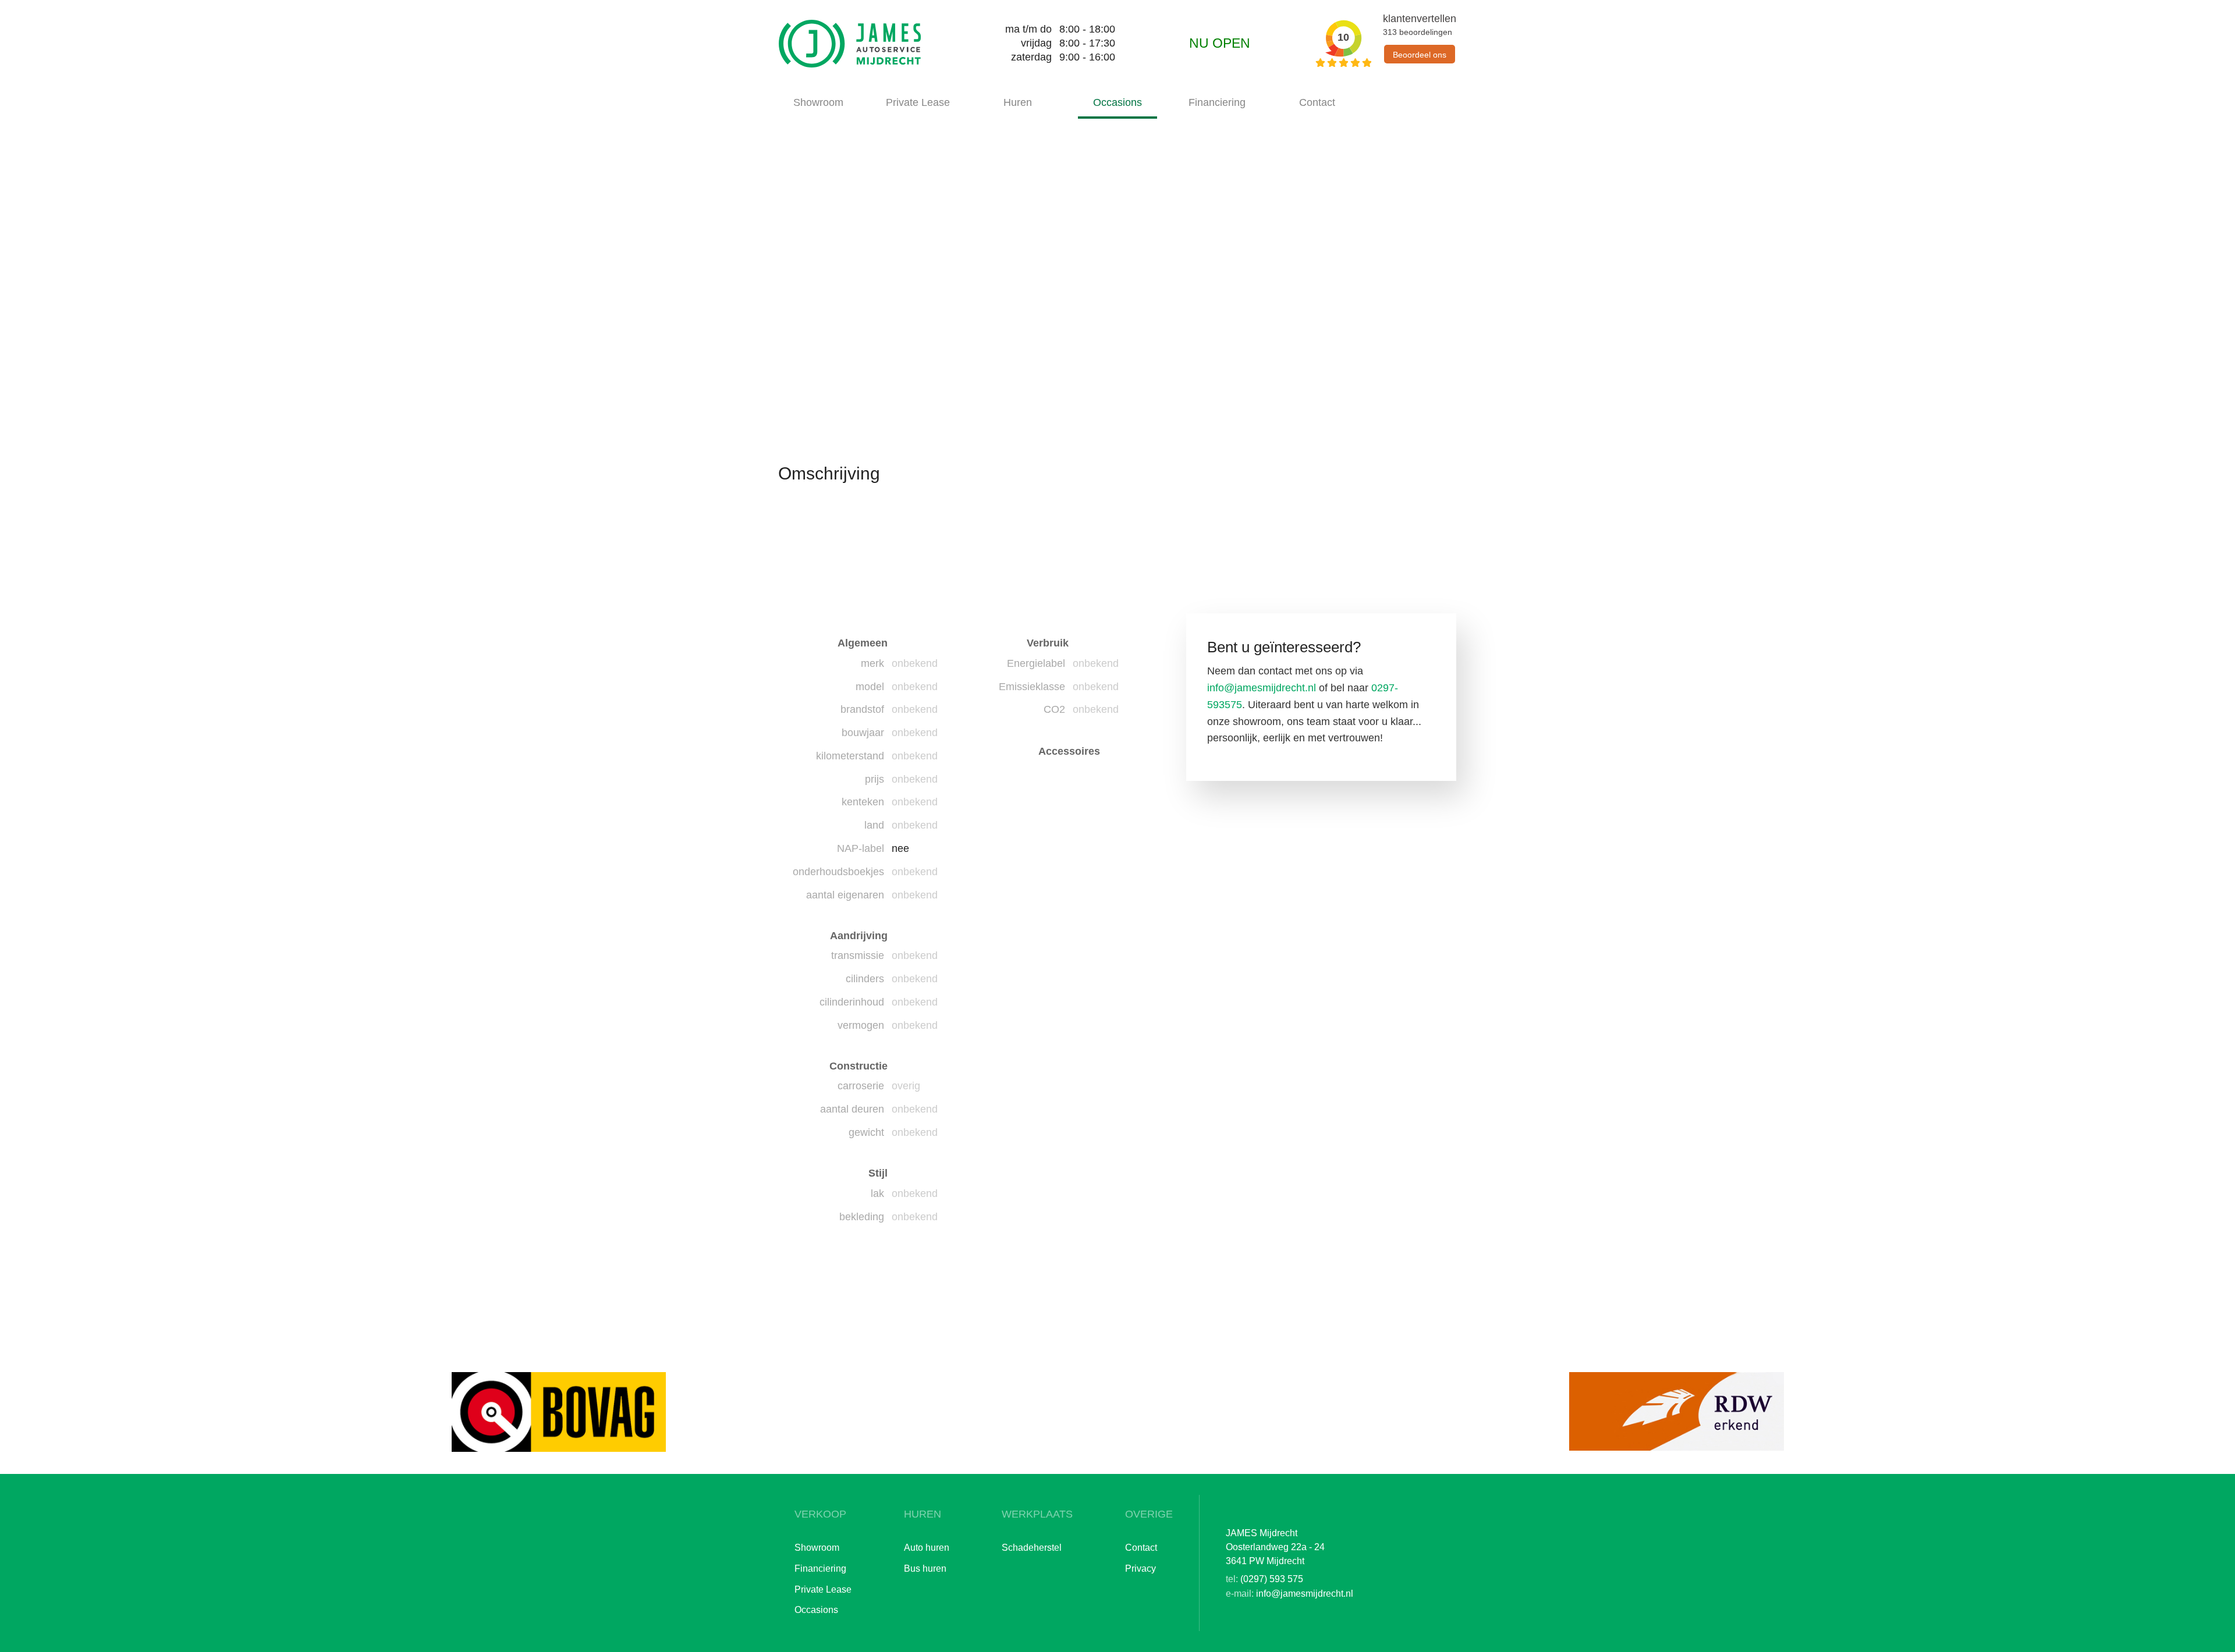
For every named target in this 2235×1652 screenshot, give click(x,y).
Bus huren (925, 1568)
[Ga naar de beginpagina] (850, 44)
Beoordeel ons (1420, 55)
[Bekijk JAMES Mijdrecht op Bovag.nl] (559, 1412)
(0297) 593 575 (1272, 1579)
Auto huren (927, 1547)
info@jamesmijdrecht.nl (1262, 688)
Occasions (1117, 102)
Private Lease (918, 102)
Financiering (1217, 102)
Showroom (818, 102)
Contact (1317, 102)
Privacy (1140, 1568)
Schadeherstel (1032, 1547)
